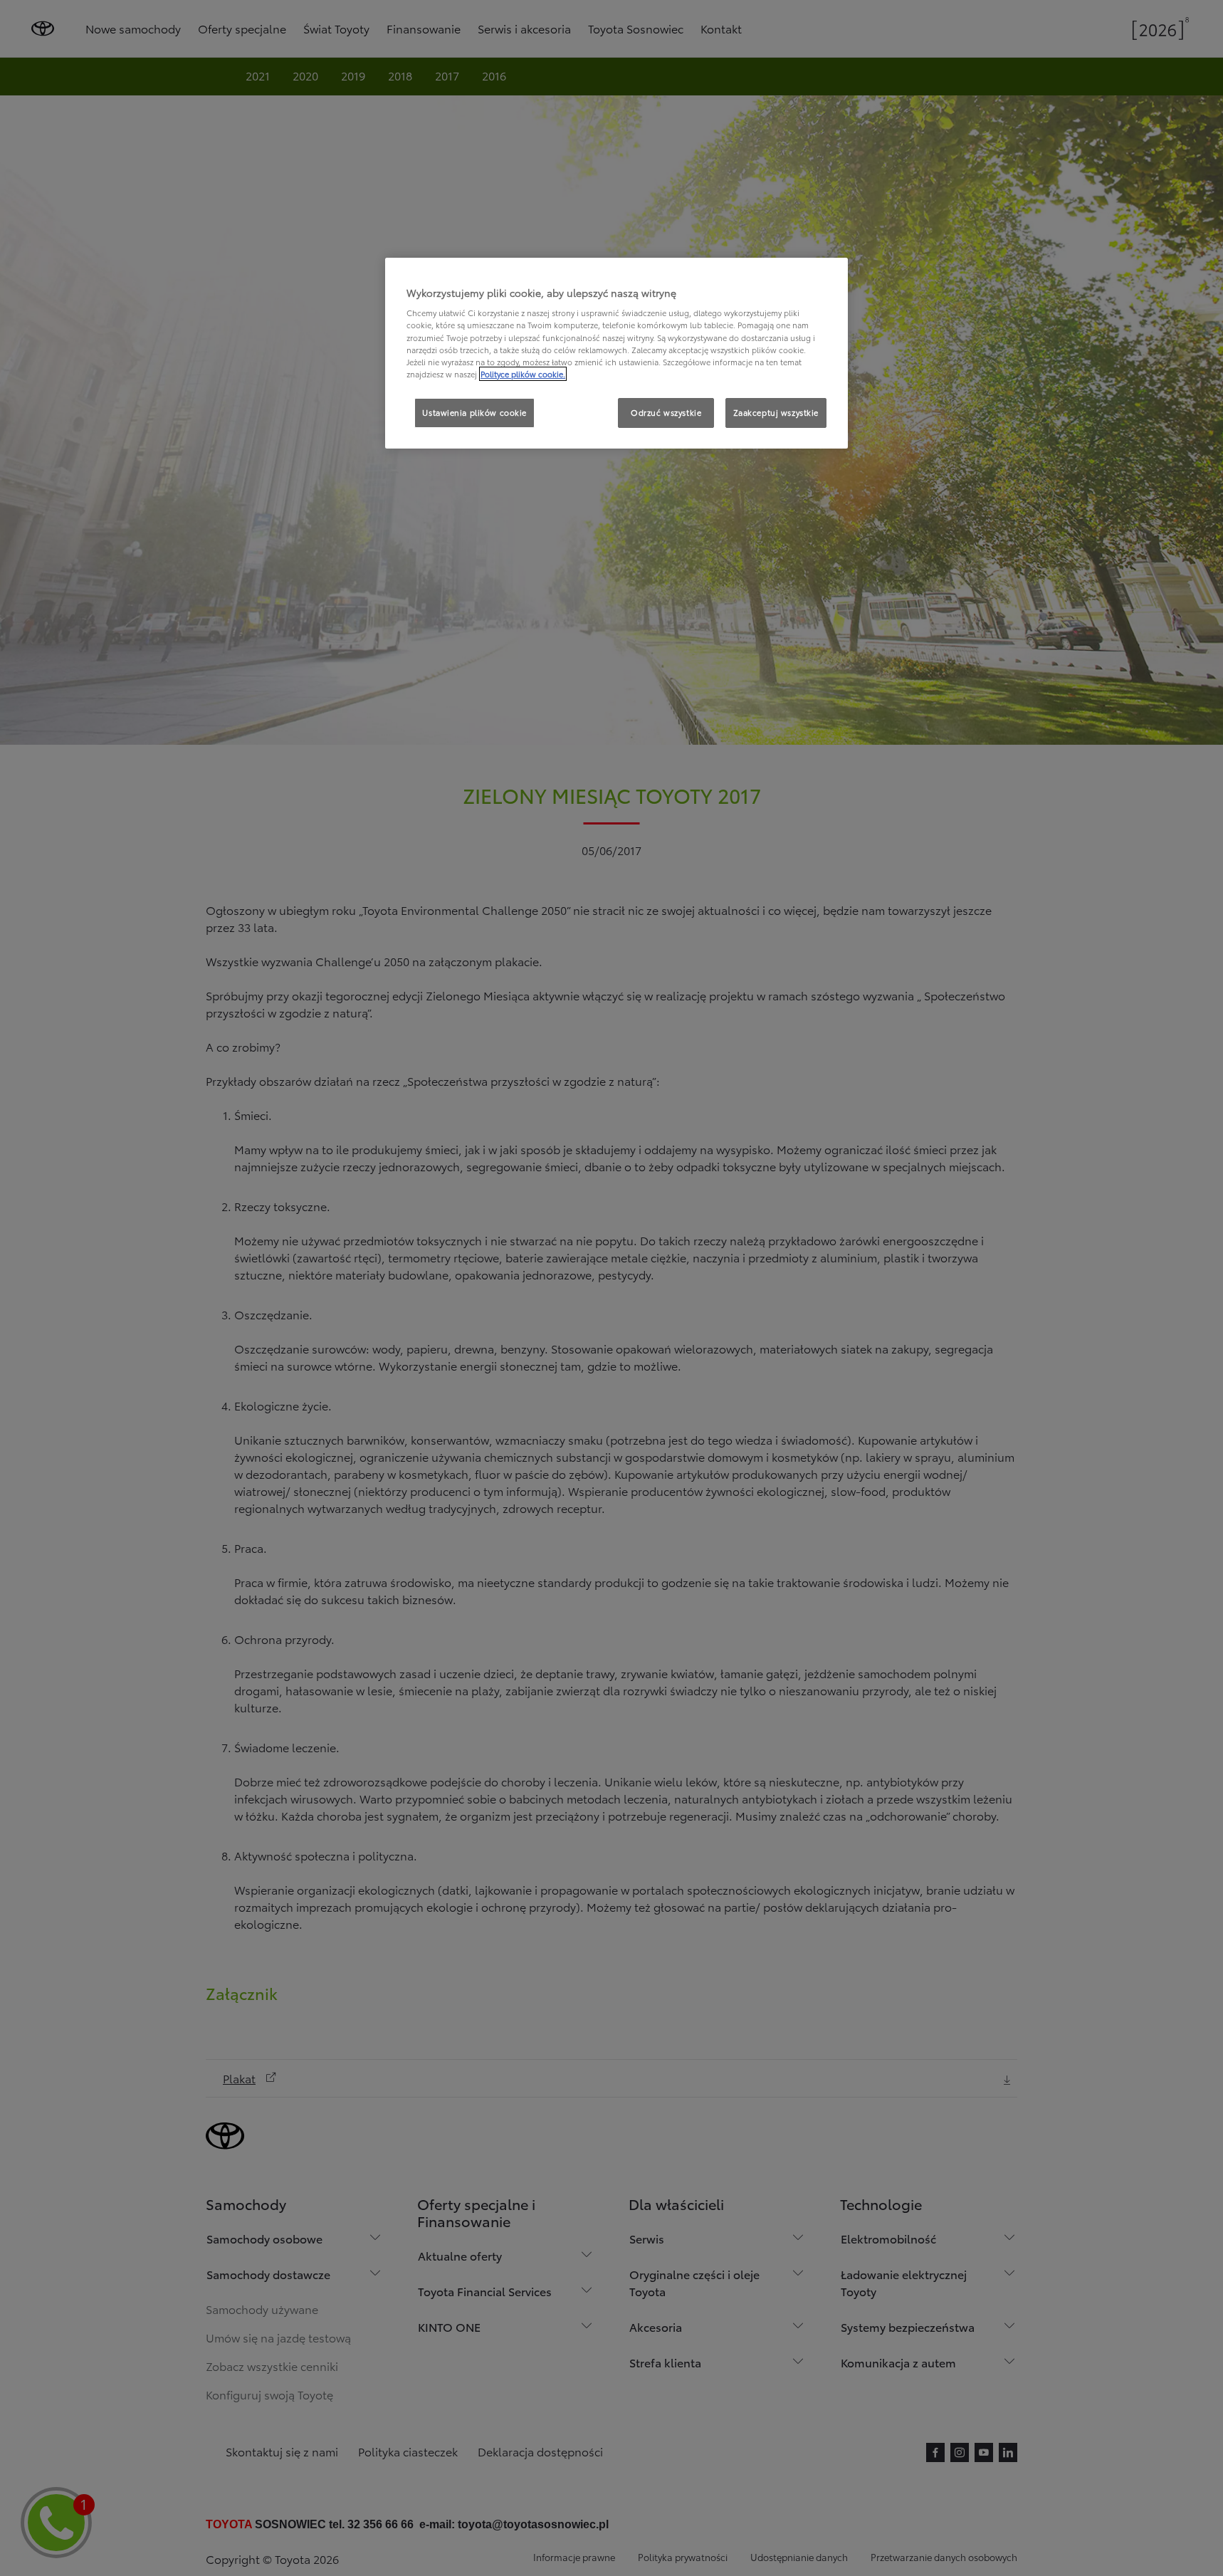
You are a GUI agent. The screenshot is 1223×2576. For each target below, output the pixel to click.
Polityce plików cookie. (523, 374)
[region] (616, 353)
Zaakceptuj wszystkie (776, 412)
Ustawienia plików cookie (474, 412)
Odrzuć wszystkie (666, 412)
